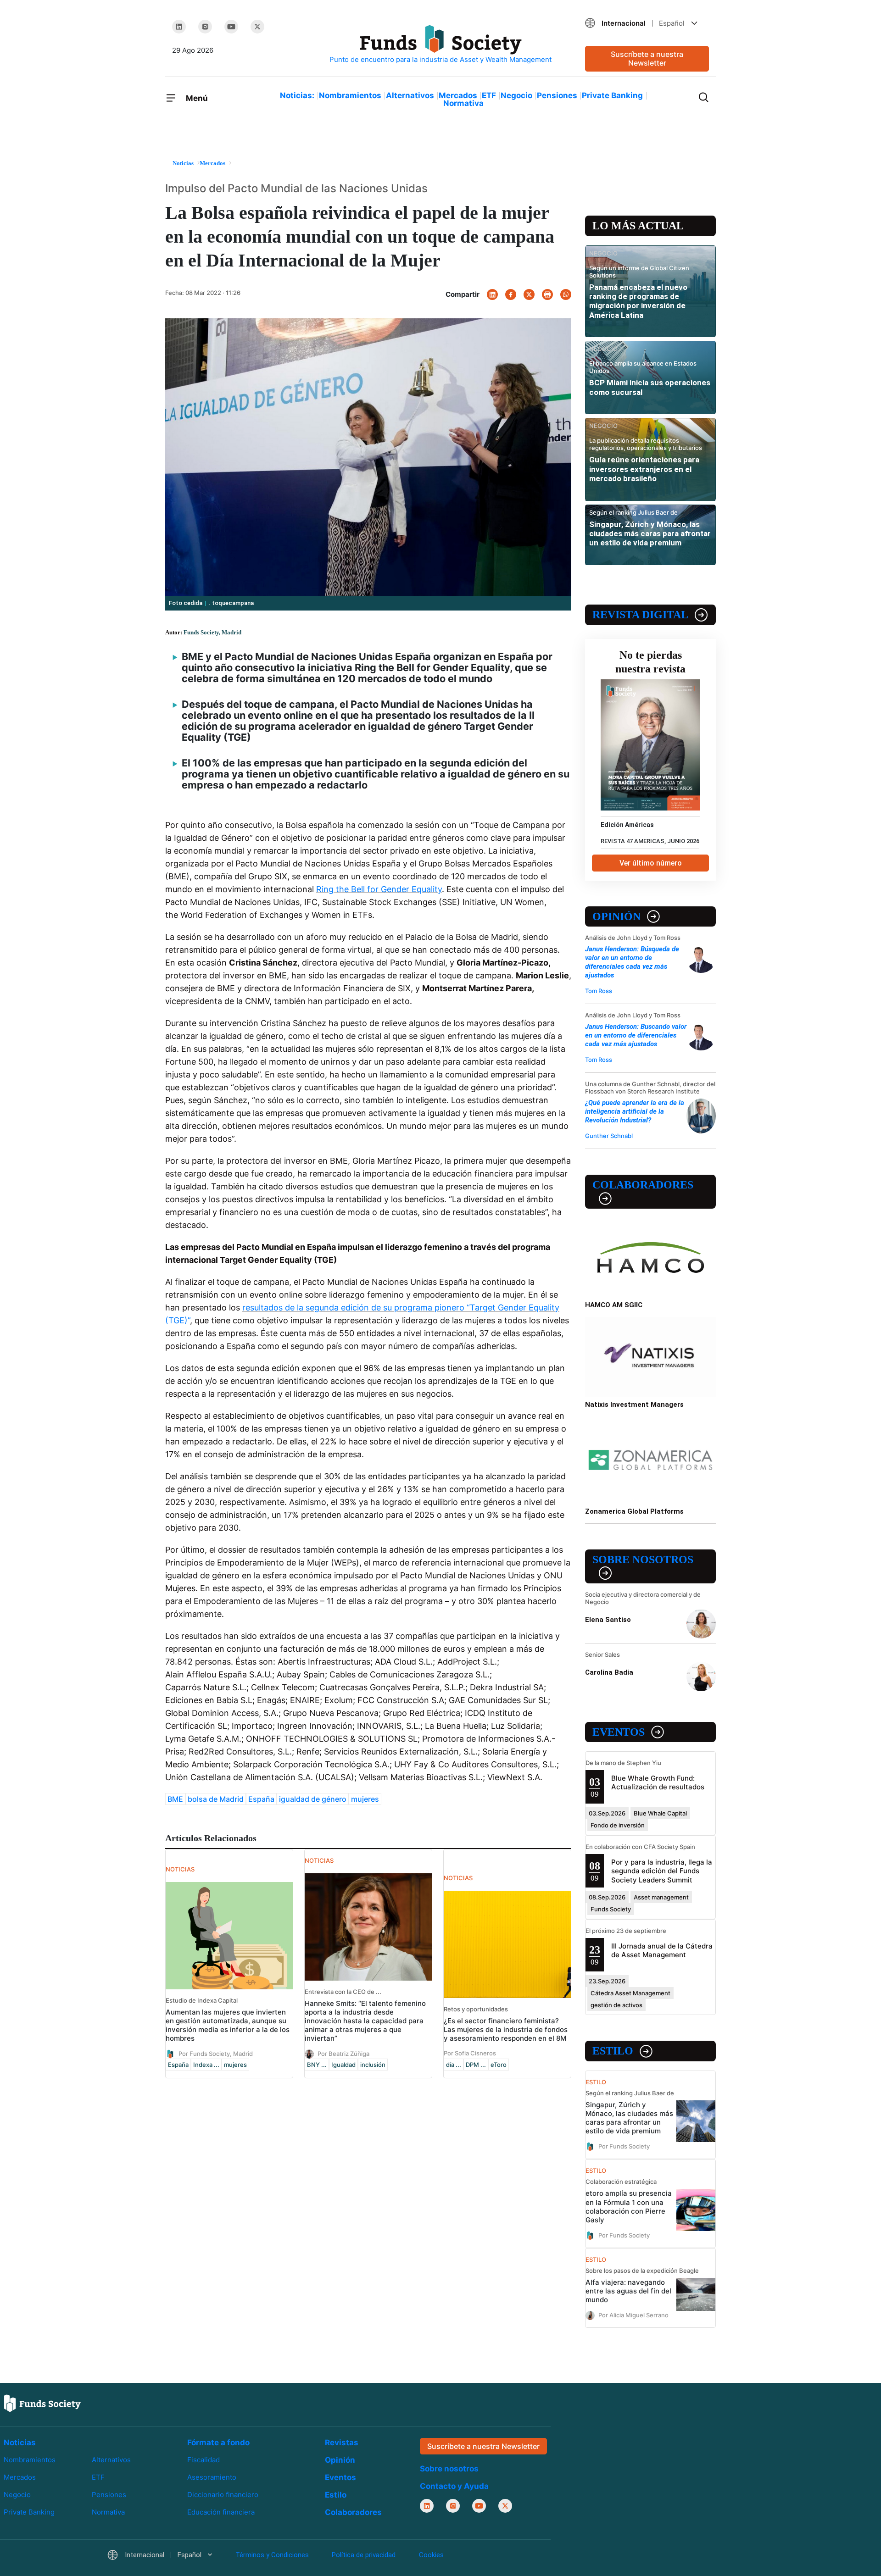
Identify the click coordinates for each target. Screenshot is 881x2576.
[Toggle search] (703, 96)
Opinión (616, 916)
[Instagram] (205, 27)
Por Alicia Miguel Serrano (633, 2315)
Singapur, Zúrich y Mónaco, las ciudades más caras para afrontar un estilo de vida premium (650, 534)
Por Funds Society (624, 2146)
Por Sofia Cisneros (470, 2053)
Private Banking (612, 95)
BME (175, 1799)
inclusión (373, 2065)
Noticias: (297, 95)
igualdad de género (313, 1799)
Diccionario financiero (223, 2495)
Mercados (458, 95)
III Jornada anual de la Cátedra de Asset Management (662, 1950)
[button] (647, 23)
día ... (454, 2065)
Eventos (619, 1732)
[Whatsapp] (566, 294)
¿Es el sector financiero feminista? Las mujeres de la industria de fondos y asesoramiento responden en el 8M (506, 2029)
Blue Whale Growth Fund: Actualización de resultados (658, 1782)
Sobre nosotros (643, 1560)
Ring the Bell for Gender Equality (379, 889)
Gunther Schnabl (609, 1136)
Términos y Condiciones (272, 2555)
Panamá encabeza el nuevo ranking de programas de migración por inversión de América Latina (638, 301)
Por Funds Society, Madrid (216, 2054)
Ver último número (651, 863)
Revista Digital (640, 615)
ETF (489, 95)
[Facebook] (511, 294)
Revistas (342, 2443)
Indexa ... (206, 2065)
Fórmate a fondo (218, 2443)
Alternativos (410, 95)
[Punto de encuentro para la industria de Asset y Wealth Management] (440, 45)
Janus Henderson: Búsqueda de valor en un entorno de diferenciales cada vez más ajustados (632, 962)
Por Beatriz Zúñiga (343, 2054)
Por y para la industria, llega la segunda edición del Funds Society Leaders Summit (662, 1871)
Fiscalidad (204, 2460)
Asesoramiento (212, 2477)
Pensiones (557, 95)
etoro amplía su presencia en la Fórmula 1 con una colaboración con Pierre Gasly (629, 2206)
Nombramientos (350, 95)
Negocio (516, 95)
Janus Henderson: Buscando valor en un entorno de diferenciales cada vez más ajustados (636, 1035)
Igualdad (343, 2065)
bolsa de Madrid (216, 1799)
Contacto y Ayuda (454, 2486)
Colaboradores (643, 1185)
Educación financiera (221, 2512)
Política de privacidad (364, 2555)
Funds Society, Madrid (212, 632)
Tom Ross (599, 991)
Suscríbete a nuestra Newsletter (647, 58)
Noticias (20, 2443)
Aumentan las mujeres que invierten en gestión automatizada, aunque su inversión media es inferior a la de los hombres (228, 2025)
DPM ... (476, 2065)
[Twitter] (257, 27)
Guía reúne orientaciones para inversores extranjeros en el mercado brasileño (644, 469)
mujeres (365, 1799)
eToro (499, 2065)
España (261, 1799)
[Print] (547, 294)
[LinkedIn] (179, 27)
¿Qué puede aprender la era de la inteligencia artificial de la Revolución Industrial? (635, 1111)
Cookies (431, 2555)
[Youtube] (231, 27)
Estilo (613, 2051)
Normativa (463, 103)
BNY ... (317, 2065)
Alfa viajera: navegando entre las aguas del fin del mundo (628, 2291)
